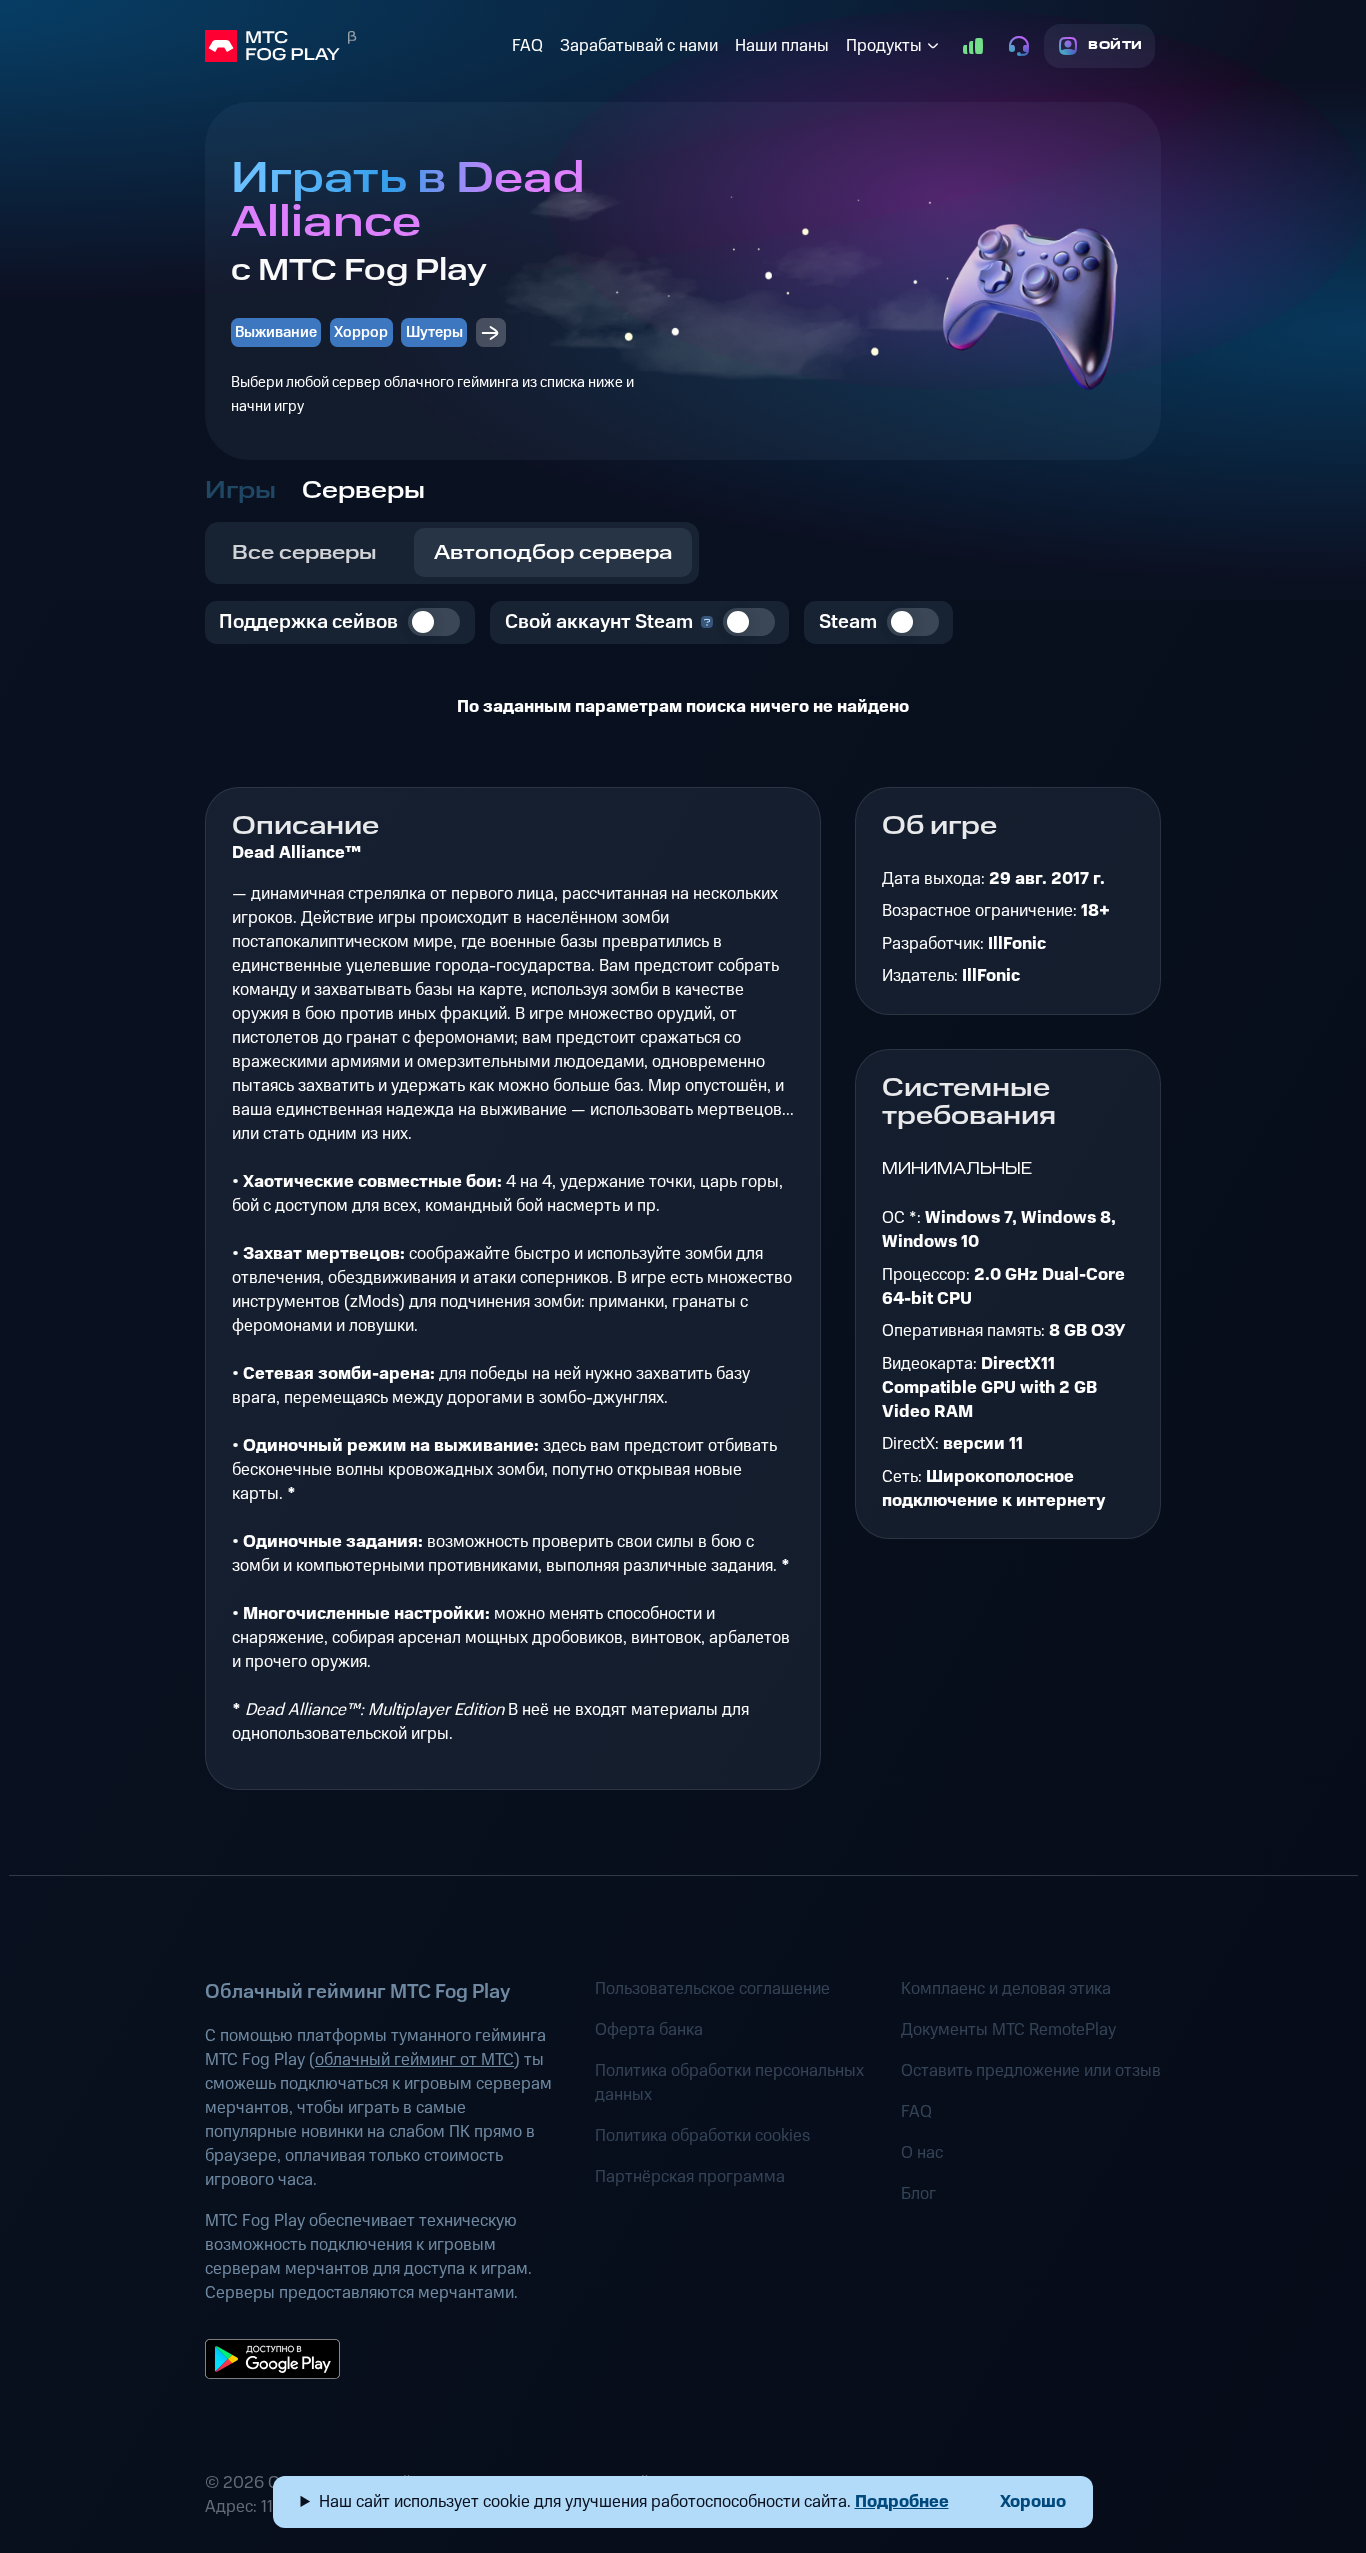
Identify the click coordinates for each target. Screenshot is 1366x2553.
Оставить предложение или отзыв (1031, 2071)
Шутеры (434, 332)
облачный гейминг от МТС (414, 2060)
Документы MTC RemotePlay (1008, 2030)
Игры (240, 491)
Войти (1115, 45)
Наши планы (782, 46)
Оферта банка (649, 2030)
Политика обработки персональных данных (729, 2083)
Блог (918, 2194)
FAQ (527, 46)
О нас (922, 2153)
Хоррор (361, 332)
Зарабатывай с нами (639, 46)
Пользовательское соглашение (712, 1989)
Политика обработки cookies (702, 2136)
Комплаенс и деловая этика (1006, 1989)
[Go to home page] (354, 46)
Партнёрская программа (690, 2177)
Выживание (276, 332)
